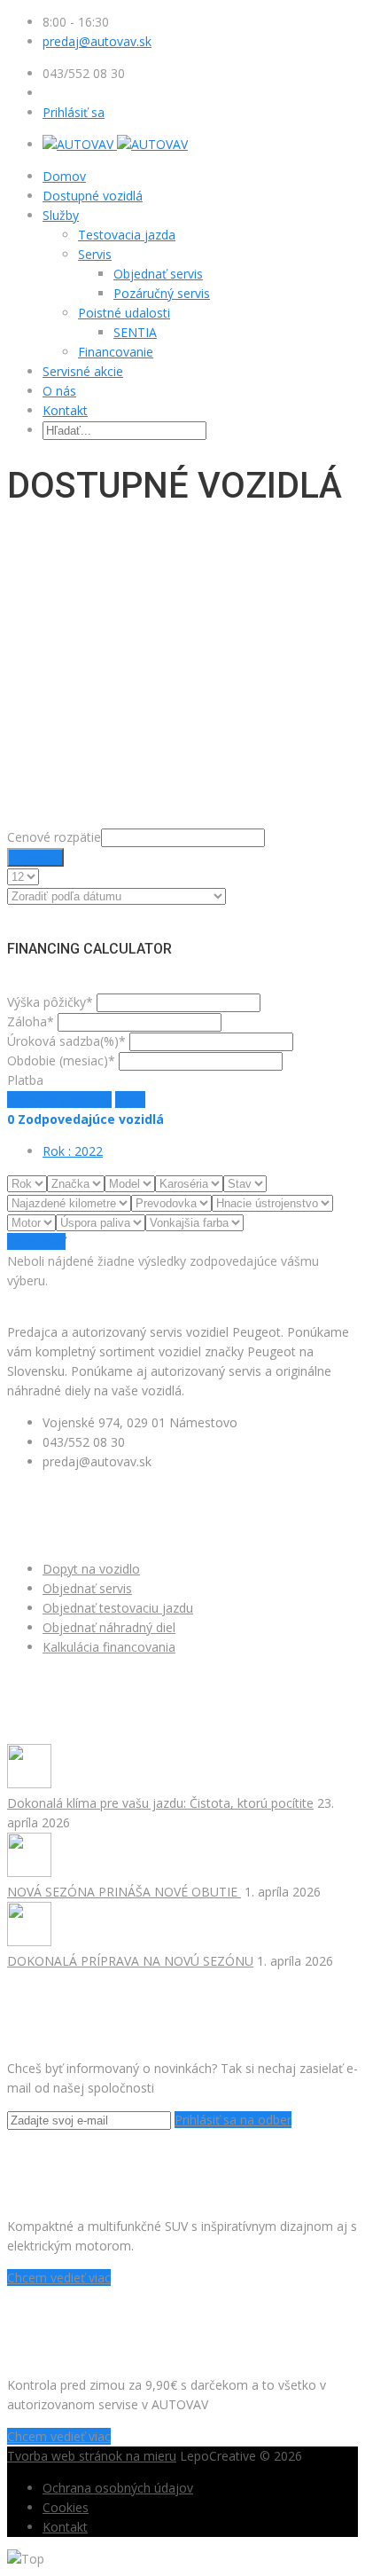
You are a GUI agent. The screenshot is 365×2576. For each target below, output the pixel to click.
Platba (25, 1080)
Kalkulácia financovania (109, 1647)
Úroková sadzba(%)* (66, 1041)
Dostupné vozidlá (93, 196)
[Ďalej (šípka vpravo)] (334, 1288)
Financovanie (116, 352)
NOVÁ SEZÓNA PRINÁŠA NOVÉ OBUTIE (124, 1892)
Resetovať (36, 1241)
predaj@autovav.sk (97, 41)
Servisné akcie (83, 371)
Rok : (73, 1151)
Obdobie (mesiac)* (61, 1060)
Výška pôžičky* (50, 1002)
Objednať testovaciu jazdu (118, 1608)
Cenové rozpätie (54, 837)
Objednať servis (158, 274)
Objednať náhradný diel (109, 1627)
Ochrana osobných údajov (118, 2488)
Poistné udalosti (124, 313)
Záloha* (31, 1021)
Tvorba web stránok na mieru (92, 2456)
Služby (61, 215)
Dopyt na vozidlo (91, 1569)
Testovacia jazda (127, 235)
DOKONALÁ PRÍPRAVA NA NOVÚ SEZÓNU (130, 1961)
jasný (130, 1100)
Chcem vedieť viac (59, 2278)
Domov (64, 176)
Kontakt (65, 410)
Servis (95, 254)
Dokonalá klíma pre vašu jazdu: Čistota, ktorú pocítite (160, 1803)
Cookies (66, 2507)
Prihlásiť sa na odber (233, 2120)
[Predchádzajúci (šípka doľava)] (31, 1288)
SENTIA (135, 332)
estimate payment (59, 1100)
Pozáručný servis (162, 293)
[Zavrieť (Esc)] (346, 20)
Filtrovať (35, 857)
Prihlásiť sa (74, 112)
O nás (59, 391)
